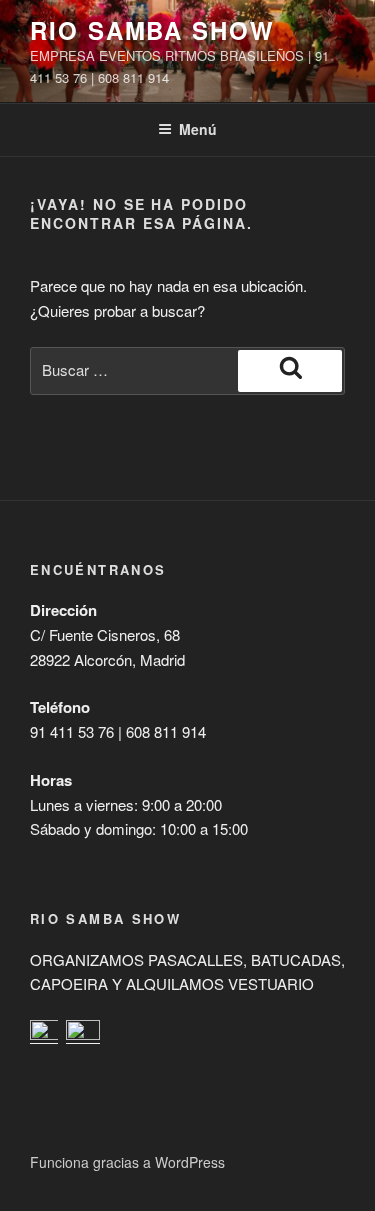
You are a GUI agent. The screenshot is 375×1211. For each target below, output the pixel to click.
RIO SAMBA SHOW (152, 30)
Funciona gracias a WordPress (127, 1162)
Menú (198, 129)
